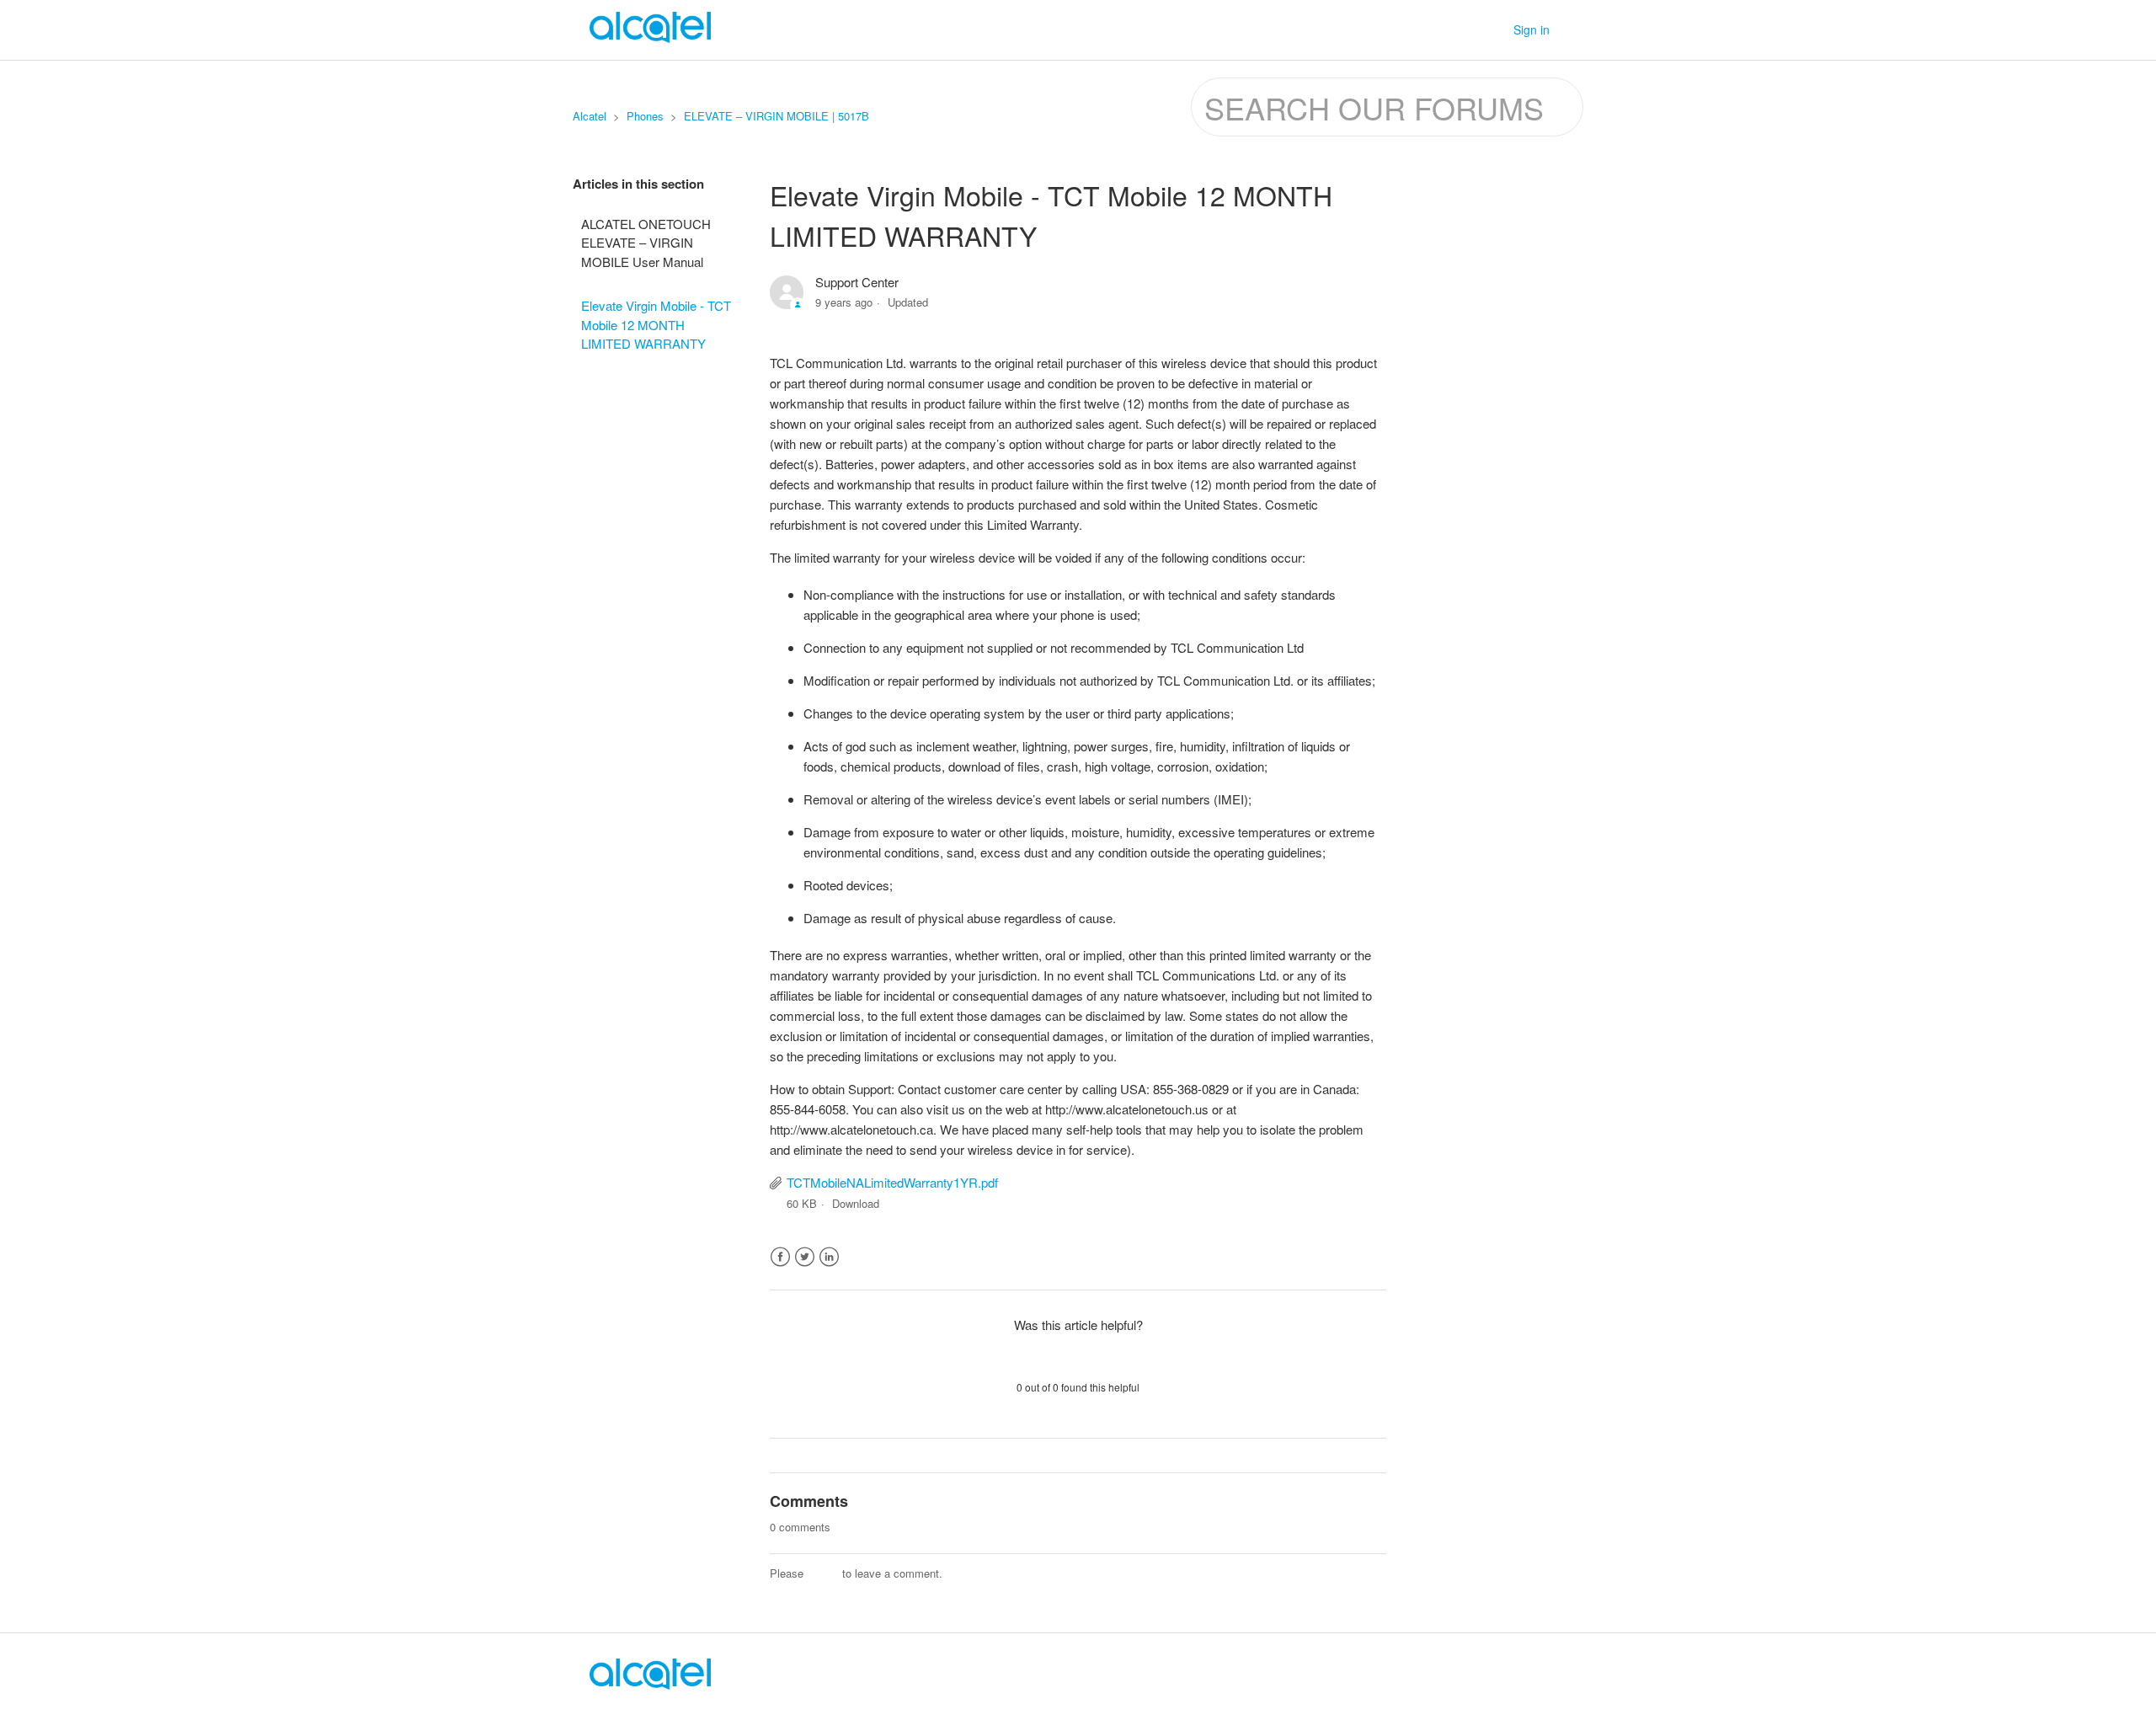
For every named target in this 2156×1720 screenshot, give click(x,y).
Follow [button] (1353, 285)
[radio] (1034, 1355)
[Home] (650, 1684)
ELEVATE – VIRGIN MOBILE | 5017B (776, 116)
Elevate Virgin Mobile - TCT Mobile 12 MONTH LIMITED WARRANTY (656, 324)
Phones (645, 116)
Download (856, 1203)
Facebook (780, 1257)
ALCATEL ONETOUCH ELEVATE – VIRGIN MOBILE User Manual (646, 243)
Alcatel (590, 116)
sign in (823, 1573)
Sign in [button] (1532, 29)
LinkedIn (829, 1257)
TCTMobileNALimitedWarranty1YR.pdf (892, 1182)
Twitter (805, 1257)
